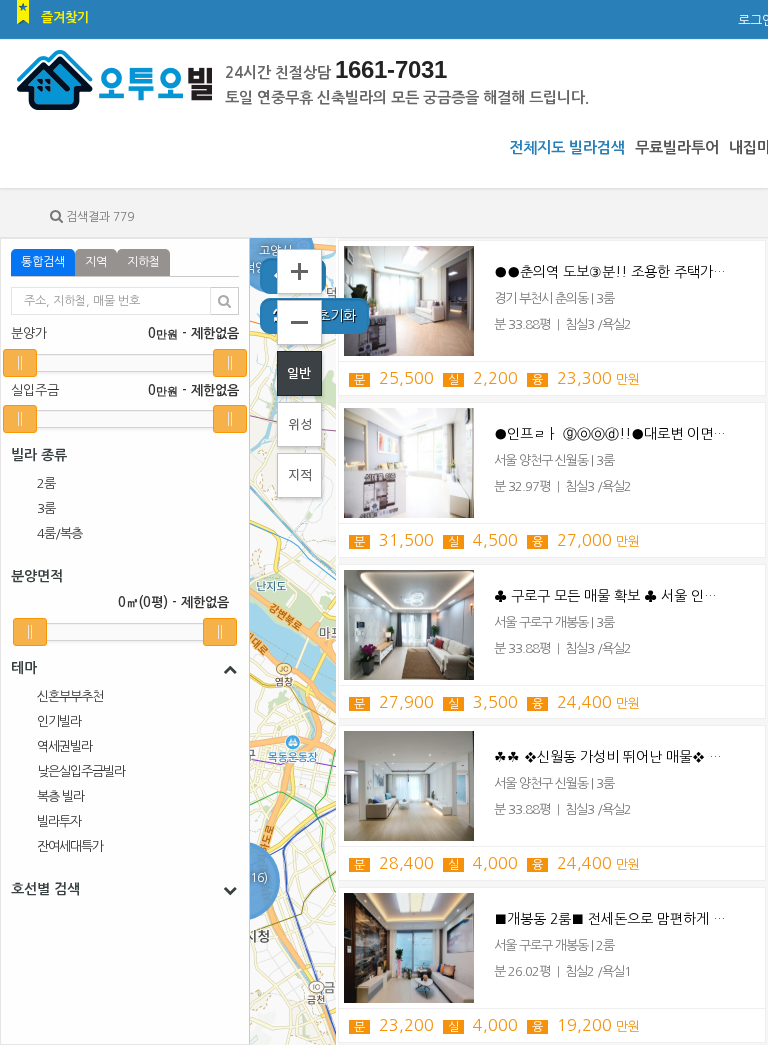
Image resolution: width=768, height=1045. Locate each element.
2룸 (46, 483)
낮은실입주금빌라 (81, 771)
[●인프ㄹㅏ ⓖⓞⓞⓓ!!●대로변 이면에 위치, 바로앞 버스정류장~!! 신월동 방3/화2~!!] (409, 463)
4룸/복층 (59, 533)
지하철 (143, 262)
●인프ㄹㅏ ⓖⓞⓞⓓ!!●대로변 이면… (610, 434)
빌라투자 (59, 821)
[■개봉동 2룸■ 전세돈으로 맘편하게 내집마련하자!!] (409, 948)
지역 (96, 262)
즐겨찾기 (65, 17)
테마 (24, 668)
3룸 (46, 508)
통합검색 (43, 262)
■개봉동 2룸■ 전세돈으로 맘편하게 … (610, 919)
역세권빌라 (64, 746)
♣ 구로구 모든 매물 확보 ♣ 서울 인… (605, 596)
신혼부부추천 (70, 696)
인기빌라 (59, 721)
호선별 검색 (45, 889)
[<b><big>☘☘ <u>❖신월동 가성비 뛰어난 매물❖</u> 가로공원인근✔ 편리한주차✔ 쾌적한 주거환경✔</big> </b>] (409, 786)
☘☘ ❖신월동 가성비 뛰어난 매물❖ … (608, 757)
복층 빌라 (60, 796)
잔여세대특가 (70, 846)
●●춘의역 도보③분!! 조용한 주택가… (610, 272)
